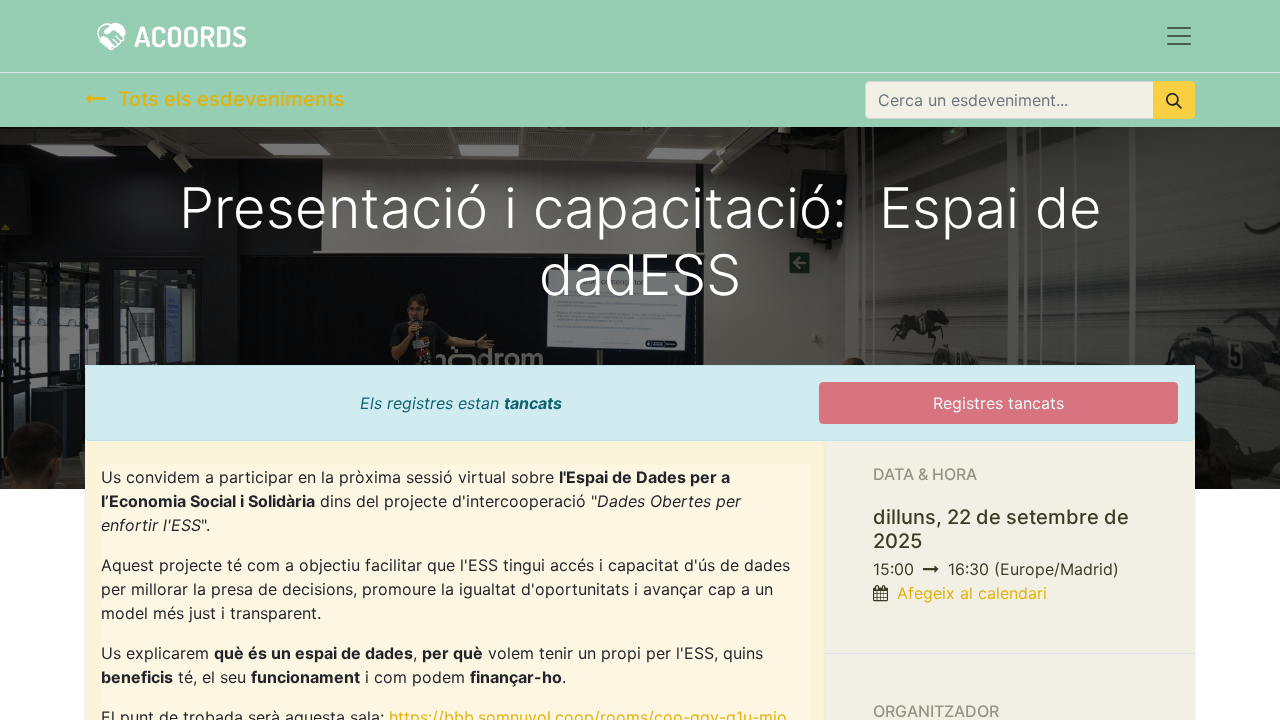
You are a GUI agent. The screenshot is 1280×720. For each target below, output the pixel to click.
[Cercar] (1174, 100)
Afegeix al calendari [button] (972, 593)
